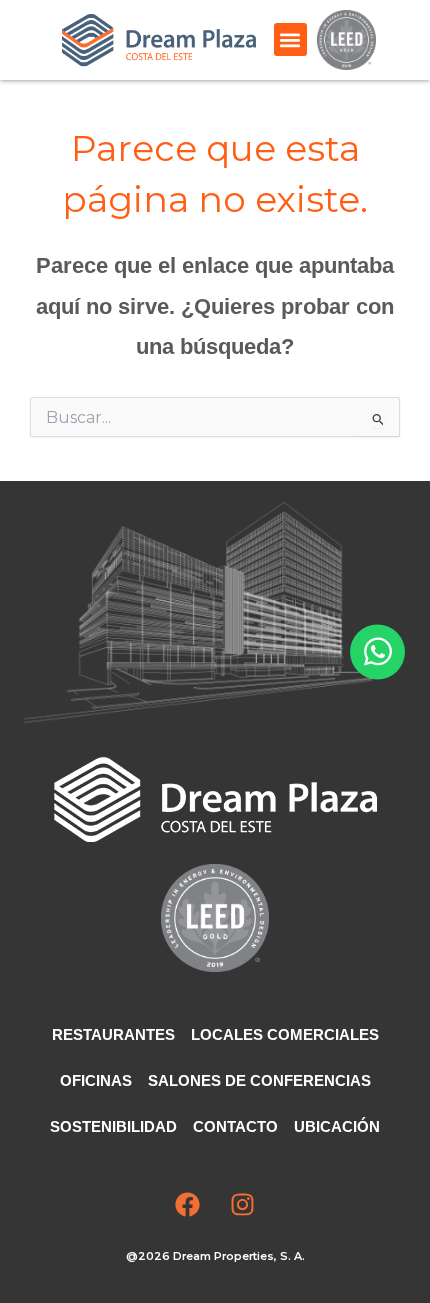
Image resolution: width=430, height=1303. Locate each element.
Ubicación (337, 1127)
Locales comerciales (285, 1035)
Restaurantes (113, 1035)
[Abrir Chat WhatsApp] (377, 651)
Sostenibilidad (113, 1127)
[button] (290, 39)
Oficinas (96, 1081)
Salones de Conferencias (259, 1081)
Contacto (235, 1127)
